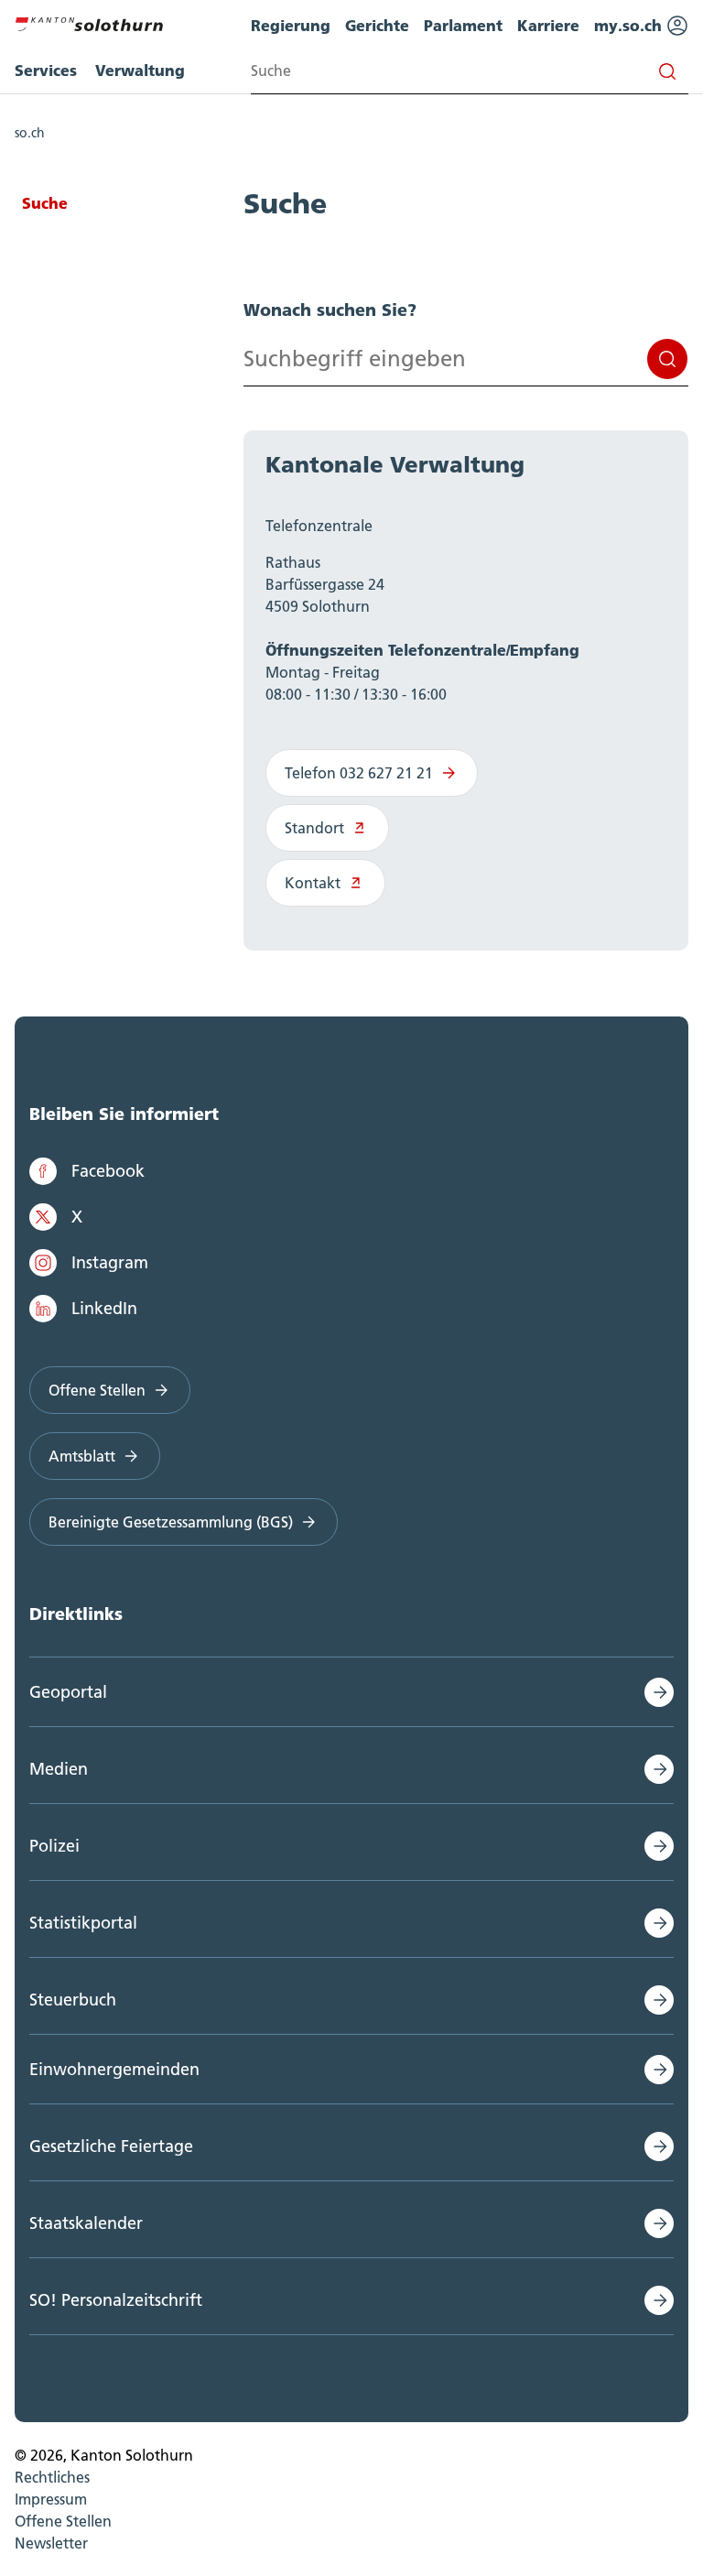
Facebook (108, 1171)
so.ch (30, 133)
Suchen (667, 359)
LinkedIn (104, 1308)
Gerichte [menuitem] (377, 25)
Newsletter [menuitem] (51, 2543)
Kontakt (313, 883)
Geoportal (68, 1692)
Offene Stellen (97, 1390)
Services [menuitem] (46, 70)
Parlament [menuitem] (463, 25)
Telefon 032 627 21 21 (359, 773)
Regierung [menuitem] (291, 25)
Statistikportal (83, 1923)
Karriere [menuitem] (548, 25)
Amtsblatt (82, 1456)
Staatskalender (86, 2223)
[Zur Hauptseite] (89, 22)
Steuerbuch (73, 2000)
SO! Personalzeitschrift (116, 2300)
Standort (314, 828)
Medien (59, 1769)
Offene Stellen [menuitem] (63, 2521)
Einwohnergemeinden (114, 2069)
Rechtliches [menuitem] (52, 2477)
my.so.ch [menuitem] (630, 25)
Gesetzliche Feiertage (111, 2146)
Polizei (54, 1846)
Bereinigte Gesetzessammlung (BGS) (171, 1522)
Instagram (110, 1262)
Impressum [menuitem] (51, 2499)
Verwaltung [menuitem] (140, 70)
